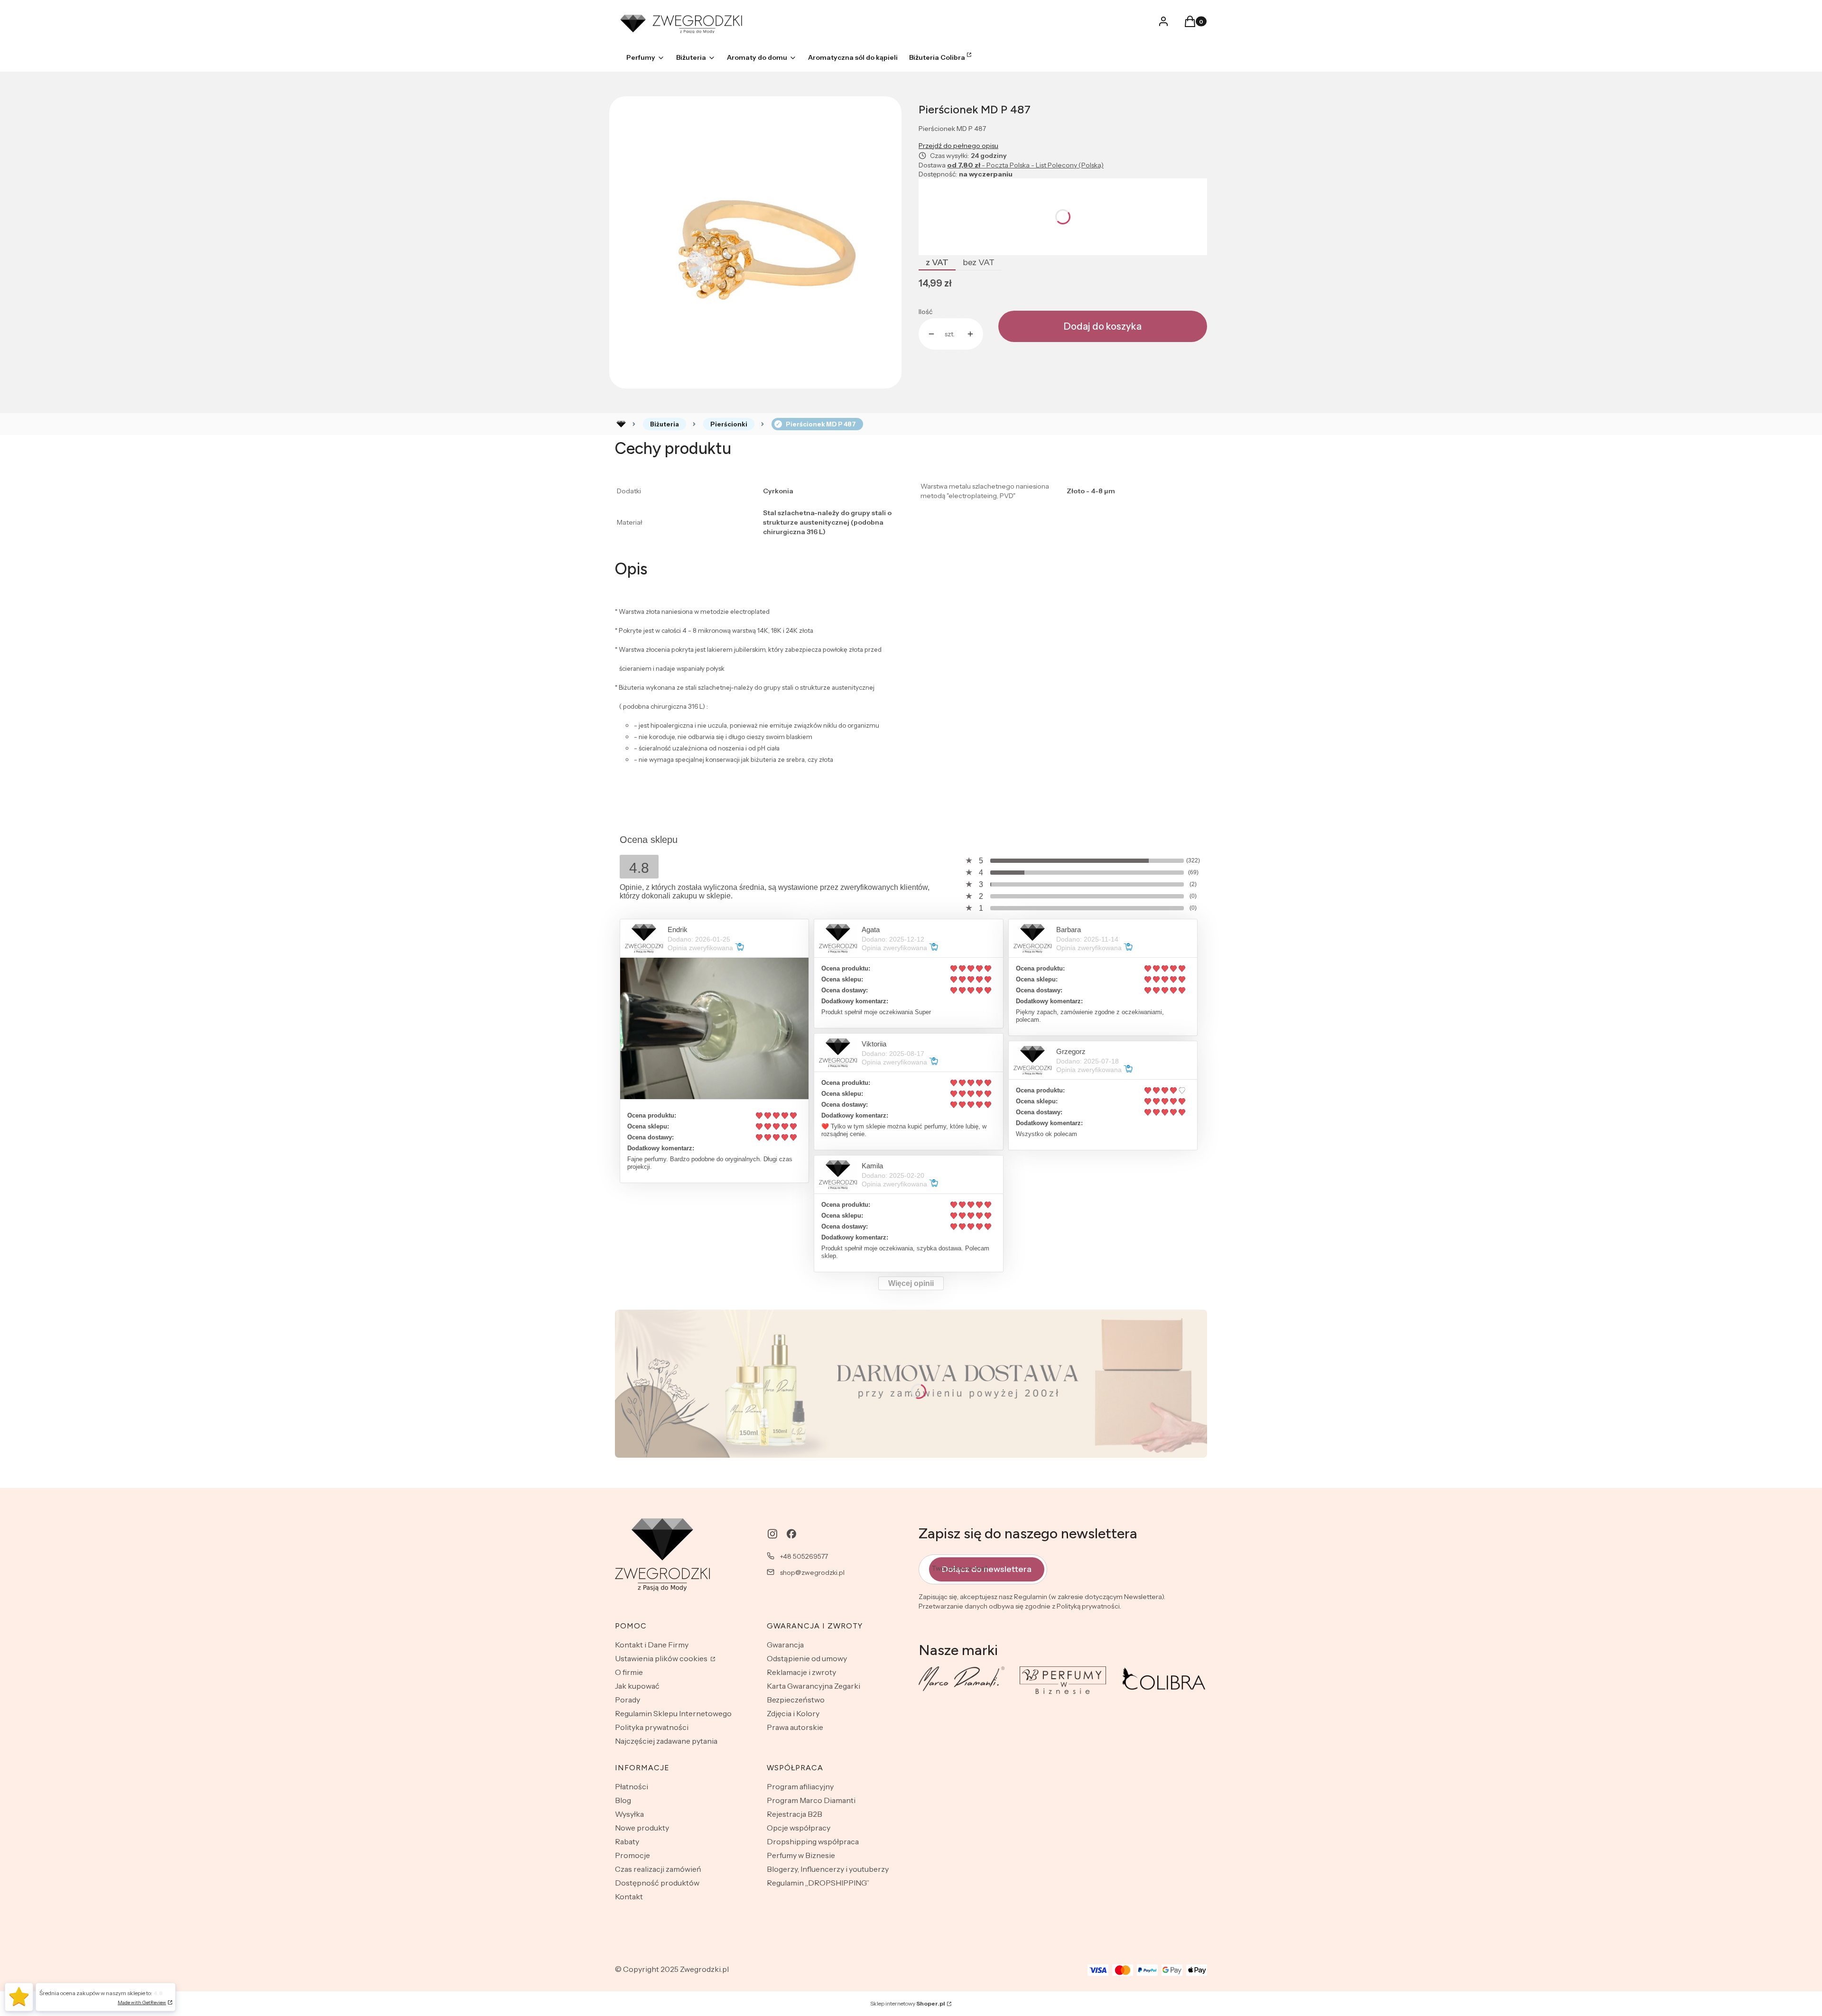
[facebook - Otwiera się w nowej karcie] (791, 1534)
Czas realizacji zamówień (658, 1869)
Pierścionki (729, 424)
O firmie (629, 1672)
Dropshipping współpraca (813, 1841)
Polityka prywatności (652, 1727)
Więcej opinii (911, 1283)
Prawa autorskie (795, 1727)
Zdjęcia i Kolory (793, 1713)
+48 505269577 (804, 1556)
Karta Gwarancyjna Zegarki (813, 1686)
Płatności (632, 1786)
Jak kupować (637, 1686)
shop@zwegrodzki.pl (812, 1572)
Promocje (632, 1855)
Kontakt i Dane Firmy (652, 1645)
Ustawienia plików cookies (662, 1658)
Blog (623, 1800)
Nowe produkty (642, 1828)
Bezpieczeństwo (796, 1700)
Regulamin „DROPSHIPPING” (818, 1883)
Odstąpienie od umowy (807, 1658)
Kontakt (629, 1896)
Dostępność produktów (657, 1883)
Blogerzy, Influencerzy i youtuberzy (828, 1869)
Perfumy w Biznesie (801, 1855)
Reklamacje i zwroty (801, 1672)
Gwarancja (785, 1645)
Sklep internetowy (908, 2003)
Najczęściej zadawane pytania (666, 1741)
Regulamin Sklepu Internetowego (673, 1713)
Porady (627, 1700)
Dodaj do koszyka (1103, 326)
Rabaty (627, 1841)
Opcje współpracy (799, 1828)
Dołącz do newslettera (987, 1569)
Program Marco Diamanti (811, 1800)
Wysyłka (629, 1814)
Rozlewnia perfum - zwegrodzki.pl (621, 424)
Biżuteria (665, 424)
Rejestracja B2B (795, 1814)
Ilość (925, 312)
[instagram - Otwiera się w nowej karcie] (772, 1534)
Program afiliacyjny (800, 1786)
